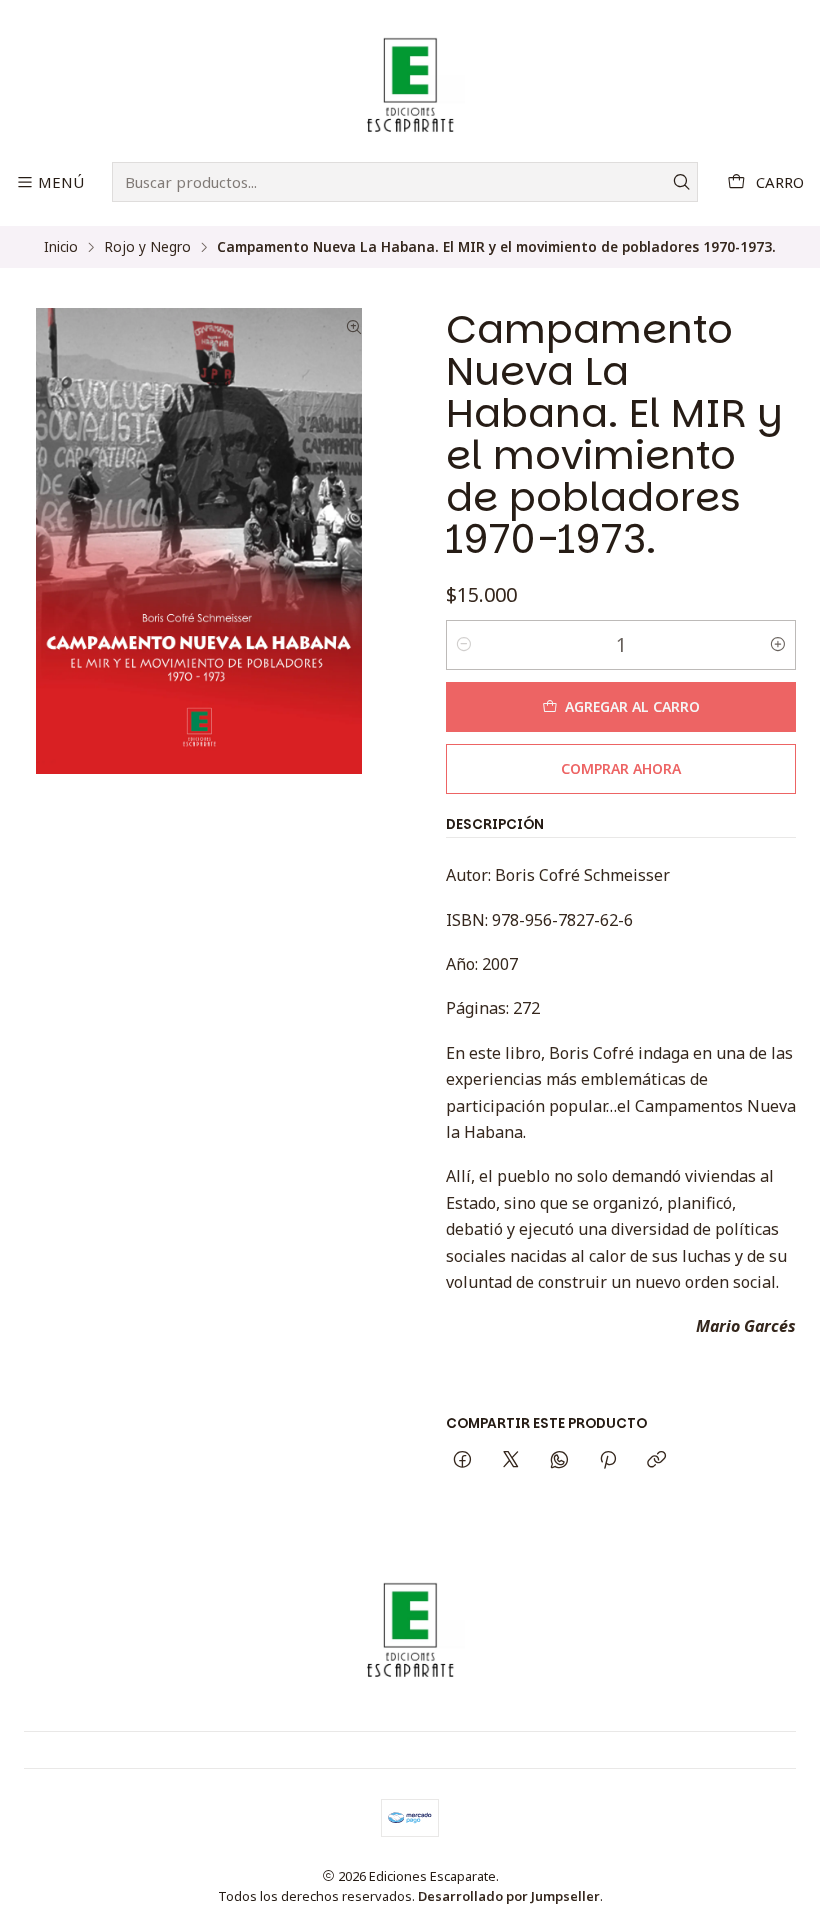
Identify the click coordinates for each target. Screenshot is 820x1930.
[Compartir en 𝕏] (511, 1460)
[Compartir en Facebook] (462, 1460)
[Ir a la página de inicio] (409, 84)
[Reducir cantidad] (464, 645)
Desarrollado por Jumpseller (509, 1896)
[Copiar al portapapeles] (656, 1460)
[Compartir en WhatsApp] (559, 1460)
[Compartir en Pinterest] (608, 1460)
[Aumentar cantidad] (778, 645)
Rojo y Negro (147, 247)
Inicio (61, 247)
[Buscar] (681, 182)
